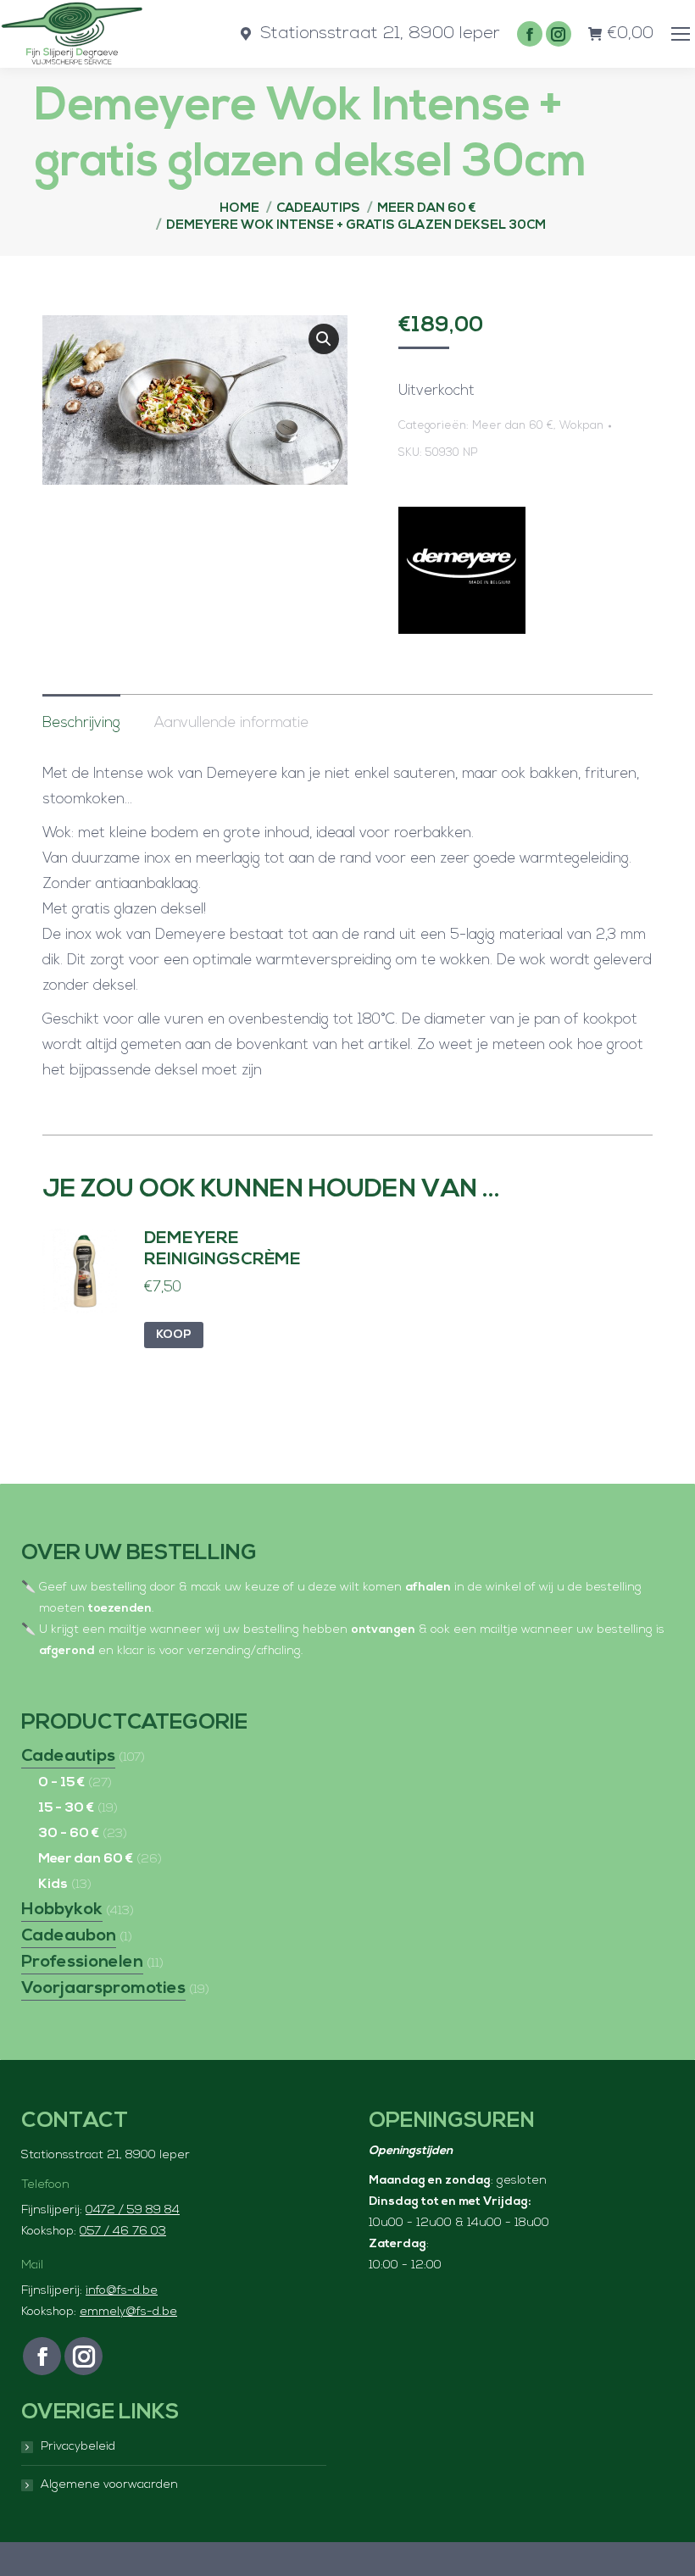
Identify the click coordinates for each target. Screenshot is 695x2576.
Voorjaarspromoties (103, 1989)
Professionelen (82, 1963)
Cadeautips (68, 1757)
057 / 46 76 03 (123, 2232)
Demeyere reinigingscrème (222, 1249)
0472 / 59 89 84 (133, 2210)
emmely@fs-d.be (128, 2312)
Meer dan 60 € (513, 426)
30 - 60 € (69, 1834)
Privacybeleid (78, 2447)
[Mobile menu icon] (681, 34)
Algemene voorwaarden (109, 2485)
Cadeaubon (69, 1936)
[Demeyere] (462, 575)
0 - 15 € (61, 1783)
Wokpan (581, 426)
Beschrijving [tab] (81, 723)
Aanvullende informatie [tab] (231, 723)
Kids (53, 1885)
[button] (324, 339)
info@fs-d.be (122, 2291)
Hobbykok (62, 1910)
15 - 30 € (66, 1808)
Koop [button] (174, 1335)
